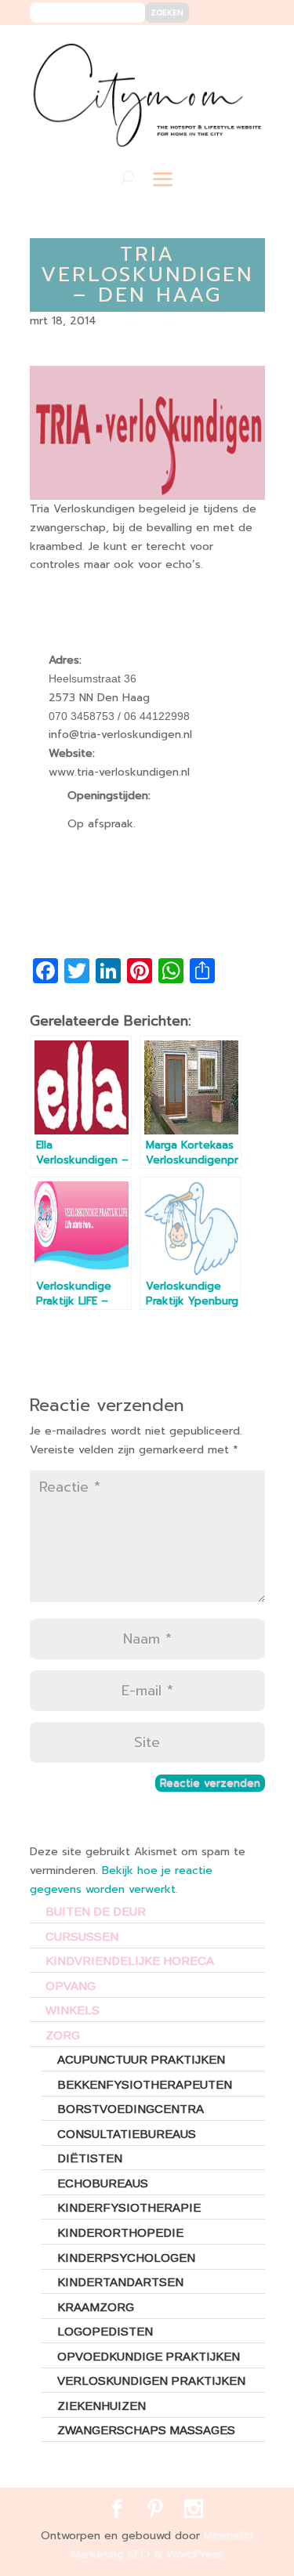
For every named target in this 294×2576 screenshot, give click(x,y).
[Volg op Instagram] (243, 48)
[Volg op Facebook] (196, 48)
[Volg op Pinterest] (220, 48)
